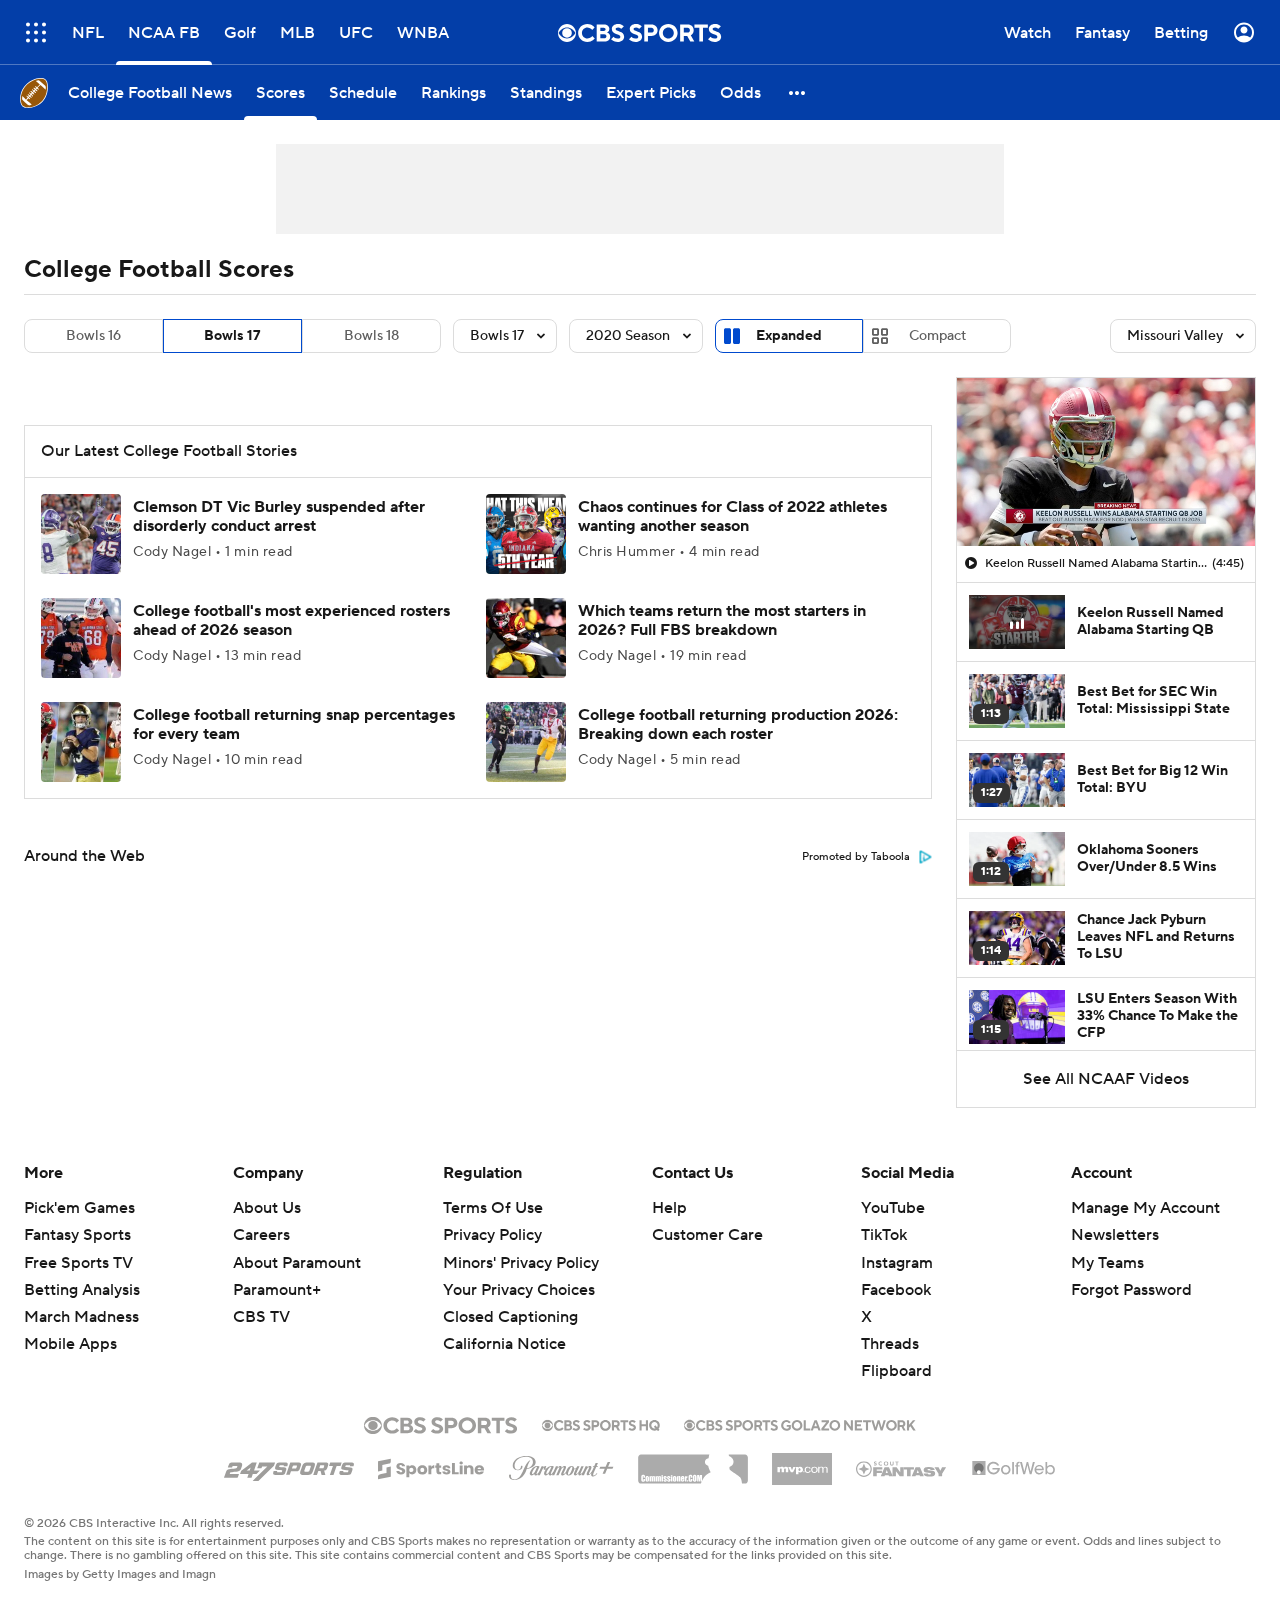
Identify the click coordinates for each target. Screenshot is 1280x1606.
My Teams (1107, 1263)
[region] (1106, 462)
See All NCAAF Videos (1106, 1079)
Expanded (789, 336)
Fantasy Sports (77, 1235)
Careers (261, 1235)
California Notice (504, 1344)
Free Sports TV (78, 1263)
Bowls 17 (232, 336)
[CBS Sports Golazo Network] (800, 1423)
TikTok (884, 1235)
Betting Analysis (82, 1290)
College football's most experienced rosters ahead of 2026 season (291, 620)
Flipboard (896, 1371)
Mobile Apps (70, 1344)
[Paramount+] (561, 1464)
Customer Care (707, 1235)
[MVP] (802, 1461)
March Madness (81, 1317)
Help (669, 1208)
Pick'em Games (79, 1208)
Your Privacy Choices (519, 1290)
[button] (36, 32)
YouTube (893, 1208)
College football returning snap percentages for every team (294, 724)
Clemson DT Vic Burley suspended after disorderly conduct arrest (279, 516)
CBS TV (261, 1317)
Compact (937, 336)
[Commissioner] (693, 1462)
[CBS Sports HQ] (601, 1423)
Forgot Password (1131, 1290)
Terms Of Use (493, 1208)
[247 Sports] (289, 1465)
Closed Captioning (510, 1317)
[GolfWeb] (1014, 1469)
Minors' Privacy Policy (521, 1263)
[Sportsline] (431, 1466)
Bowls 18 (371, 336)
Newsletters (1115, 1235)
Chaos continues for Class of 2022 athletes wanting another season (732, 516)
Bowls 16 (93, 336)
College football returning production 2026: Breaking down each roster (738, 724)
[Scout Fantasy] (902, 1468)
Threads (890, 1344)
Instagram (897, 1263)
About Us (267, 1208)
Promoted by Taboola (856, 857)
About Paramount (297, 1263)
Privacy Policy (492, 1235)
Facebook (896, 1290)
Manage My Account (1145, 1208)
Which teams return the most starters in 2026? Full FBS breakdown (722, 620)
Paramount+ (277, 1290)
